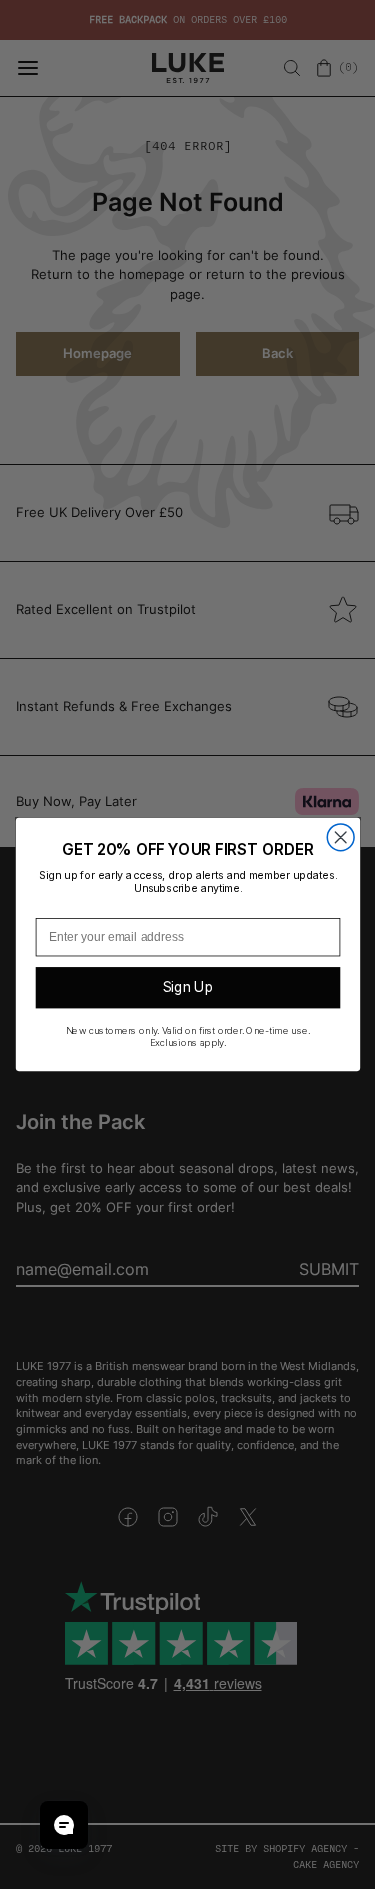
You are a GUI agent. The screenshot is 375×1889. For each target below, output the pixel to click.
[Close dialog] (340, 837)
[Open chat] (64, 1825)
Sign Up (187, 987)
